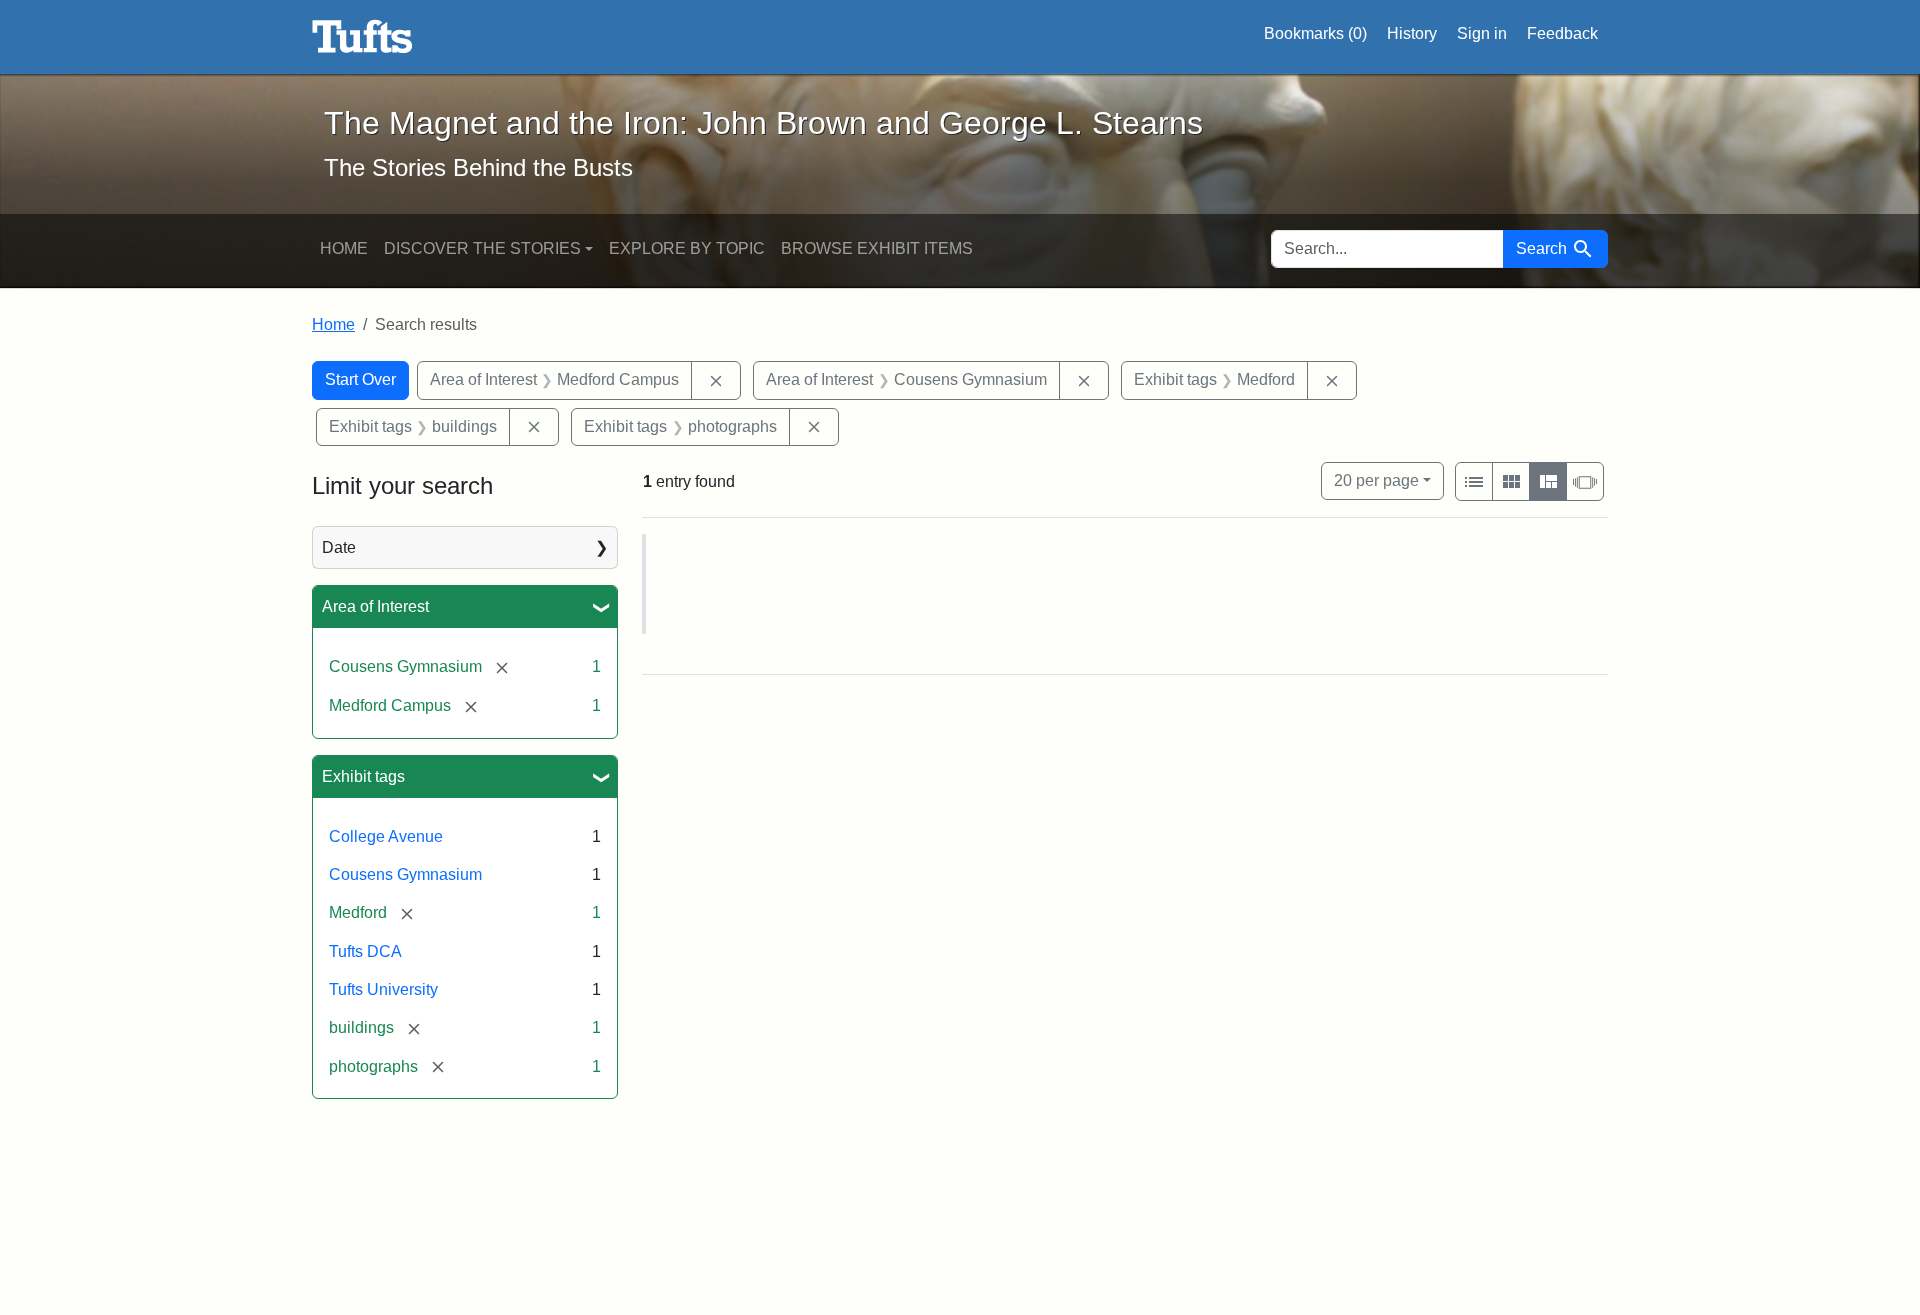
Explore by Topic (687, 248)
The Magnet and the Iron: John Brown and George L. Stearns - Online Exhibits (362, 37)
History (1412, 33)
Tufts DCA (365, 951)
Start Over (360, 379)
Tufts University (383, 989)
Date (339, 547)
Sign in (1482, 33)
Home (344, 248)
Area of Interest (375, 606)
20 (1376, 480)
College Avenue (386, 836)
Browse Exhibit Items (877, 248)
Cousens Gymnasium (405, 874)
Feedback (1562, 33)
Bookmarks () (1315, 33)
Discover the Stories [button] (482, 248)
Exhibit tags (363, 776)
